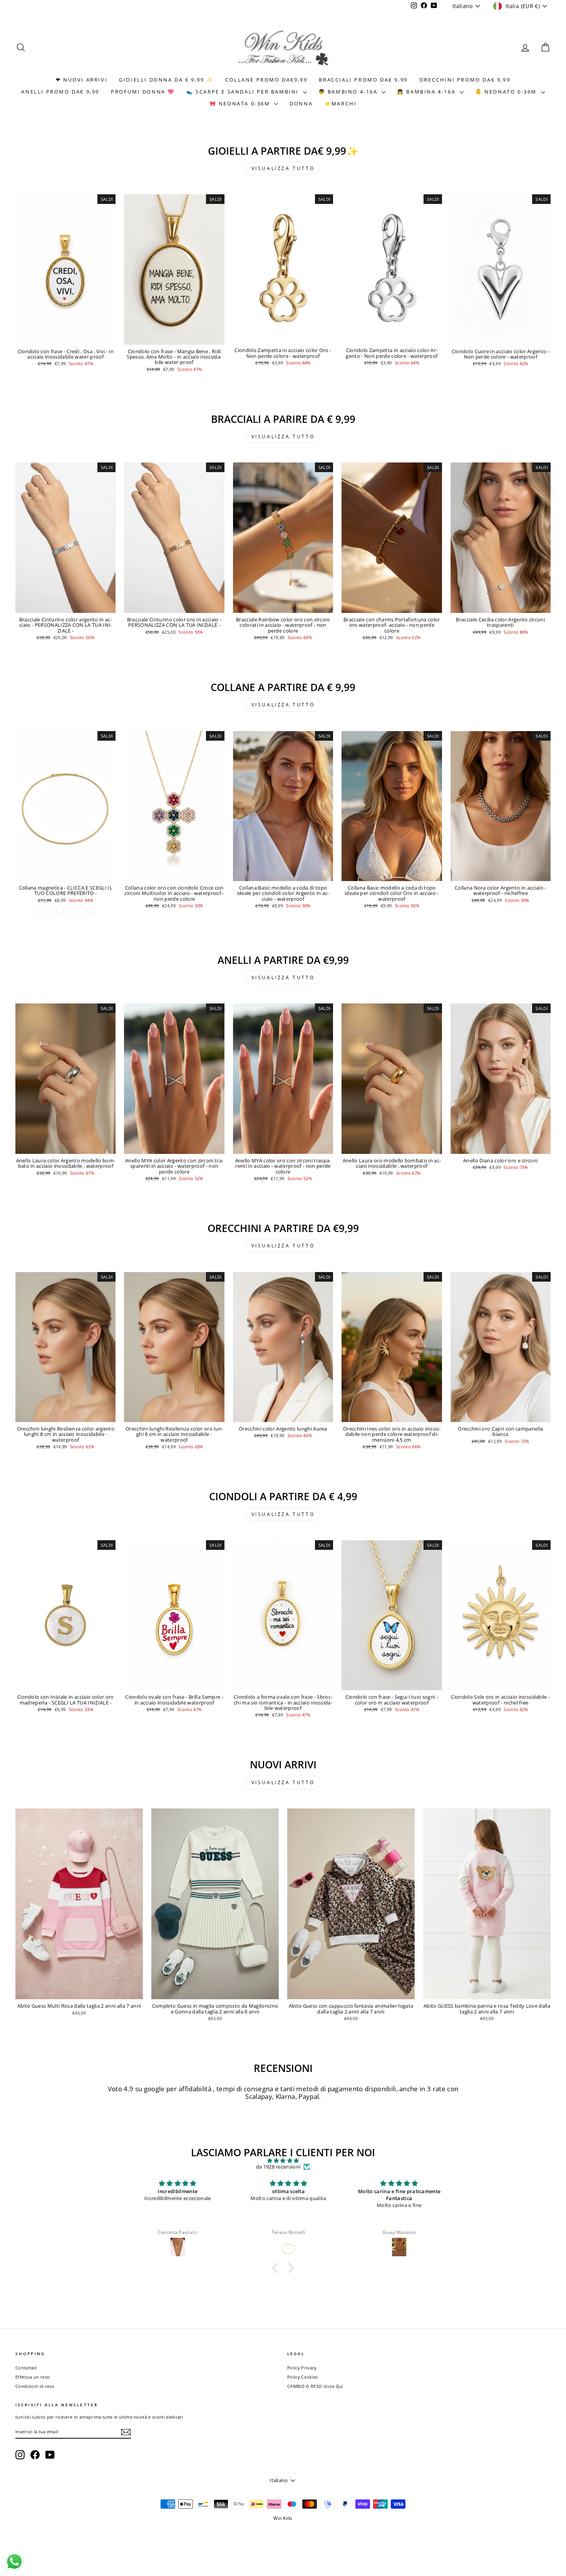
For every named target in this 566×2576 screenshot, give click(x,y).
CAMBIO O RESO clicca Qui (315, 2386)
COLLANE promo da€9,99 (266, 80)
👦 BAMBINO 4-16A (349, 92)
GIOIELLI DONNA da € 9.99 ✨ (166, 80)
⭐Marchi (340, 104)
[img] (283, 2161)
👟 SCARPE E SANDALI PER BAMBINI (244, 92)
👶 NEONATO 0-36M (507, 92)
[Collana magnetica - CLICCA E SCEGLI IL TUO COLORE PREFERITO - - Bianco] (50, 910)
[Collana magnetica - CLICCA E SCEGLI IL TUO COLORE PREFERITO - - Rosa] (81, 910)
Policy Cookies (303, 2377)
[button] (277, 2268)
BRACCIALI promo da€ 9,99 (363, 80)
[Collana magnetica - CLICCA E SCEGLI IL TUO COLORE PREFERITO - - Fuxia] (60, 910)
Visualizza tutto (283, 168)
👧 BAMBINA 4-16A (427, 92)
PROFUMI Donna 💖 (143, 92)
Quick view (65, 337)
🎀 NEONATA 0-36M (241, 104)
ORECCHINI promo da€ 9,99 (465, 80)
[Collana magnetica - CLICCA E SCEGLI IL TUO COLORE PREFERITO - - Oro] (39, 910)
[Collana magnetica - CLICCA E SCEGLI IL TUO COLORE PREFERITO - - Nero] (71, 910)
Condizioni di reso (35, 2386)
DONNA (301, 104)
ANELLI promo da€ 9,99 (60, 92)
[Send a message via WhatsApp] (14, 2562)
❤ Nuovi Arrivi (82, 80)
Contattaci (26, 2368)
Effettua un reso (33, 2377)
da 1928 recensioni (278, 2167)
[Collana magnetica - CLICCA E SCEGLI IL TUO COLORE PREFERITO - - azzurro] (91, 910)
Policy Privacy (302, 2368)
